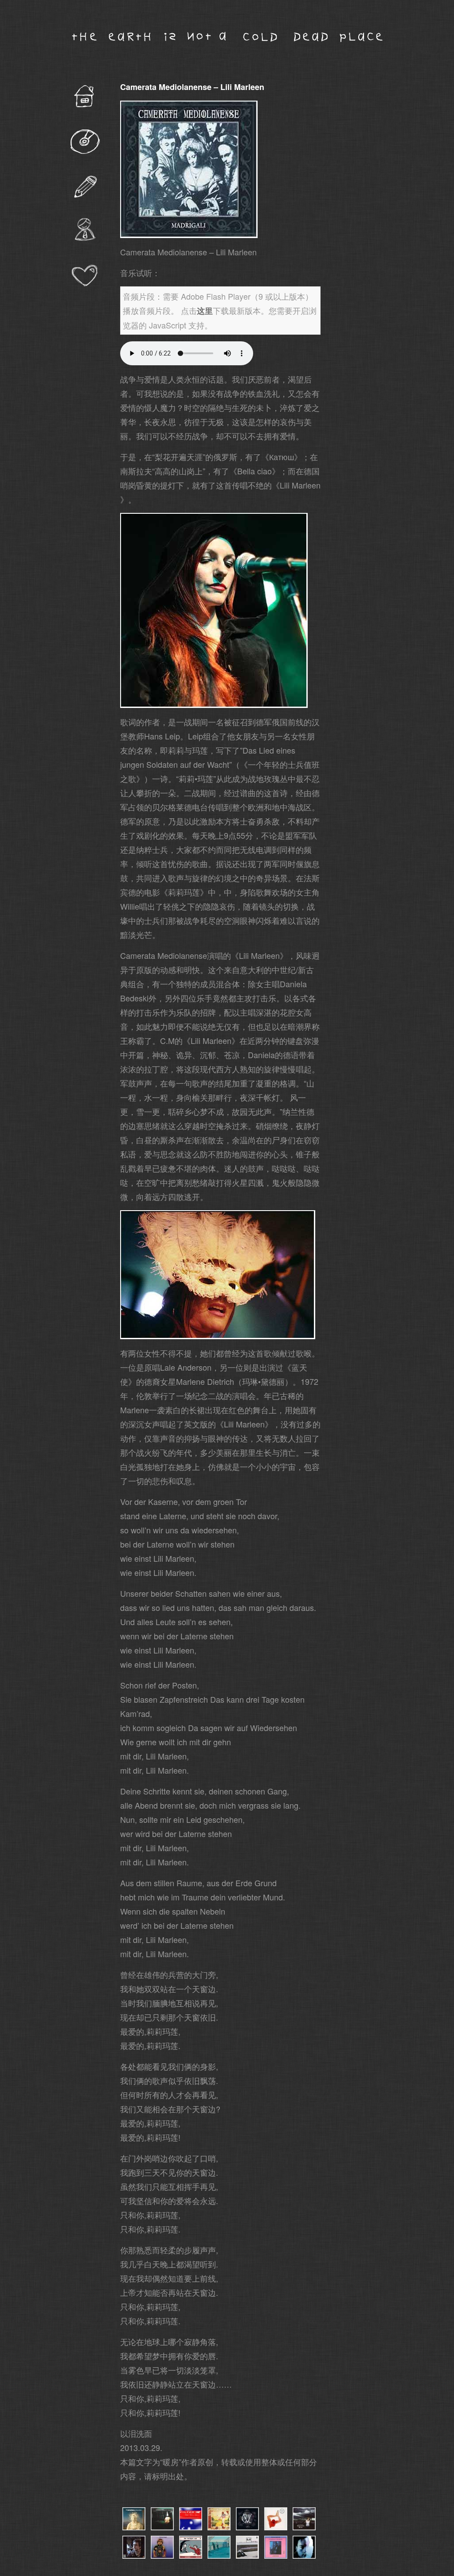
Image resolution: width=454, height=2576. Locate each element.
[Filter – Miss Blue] (191, 2527)
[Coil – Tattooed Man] (276, 2527)
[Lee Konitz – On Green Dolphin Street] (134, 2556)
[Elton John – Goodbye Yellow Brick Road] (219, 2527)
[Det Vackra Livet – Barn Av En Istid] (247, 2527)
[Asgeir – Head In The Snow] (304, 2556)
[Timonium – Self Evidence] (162, 2556)
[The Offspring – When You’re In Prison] (134, 2527)
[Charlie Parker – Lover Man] (276, 2556)
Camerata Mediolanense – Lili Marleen (192, 87)
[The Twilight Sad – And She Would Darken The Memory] (191, 2556)
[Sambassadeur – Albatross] (219, 2556)
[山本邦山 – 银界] (247, 2556)
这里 (205, 311)
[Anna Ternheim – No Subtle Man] (304, 2527)
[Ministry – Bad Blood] (162, 2527)
